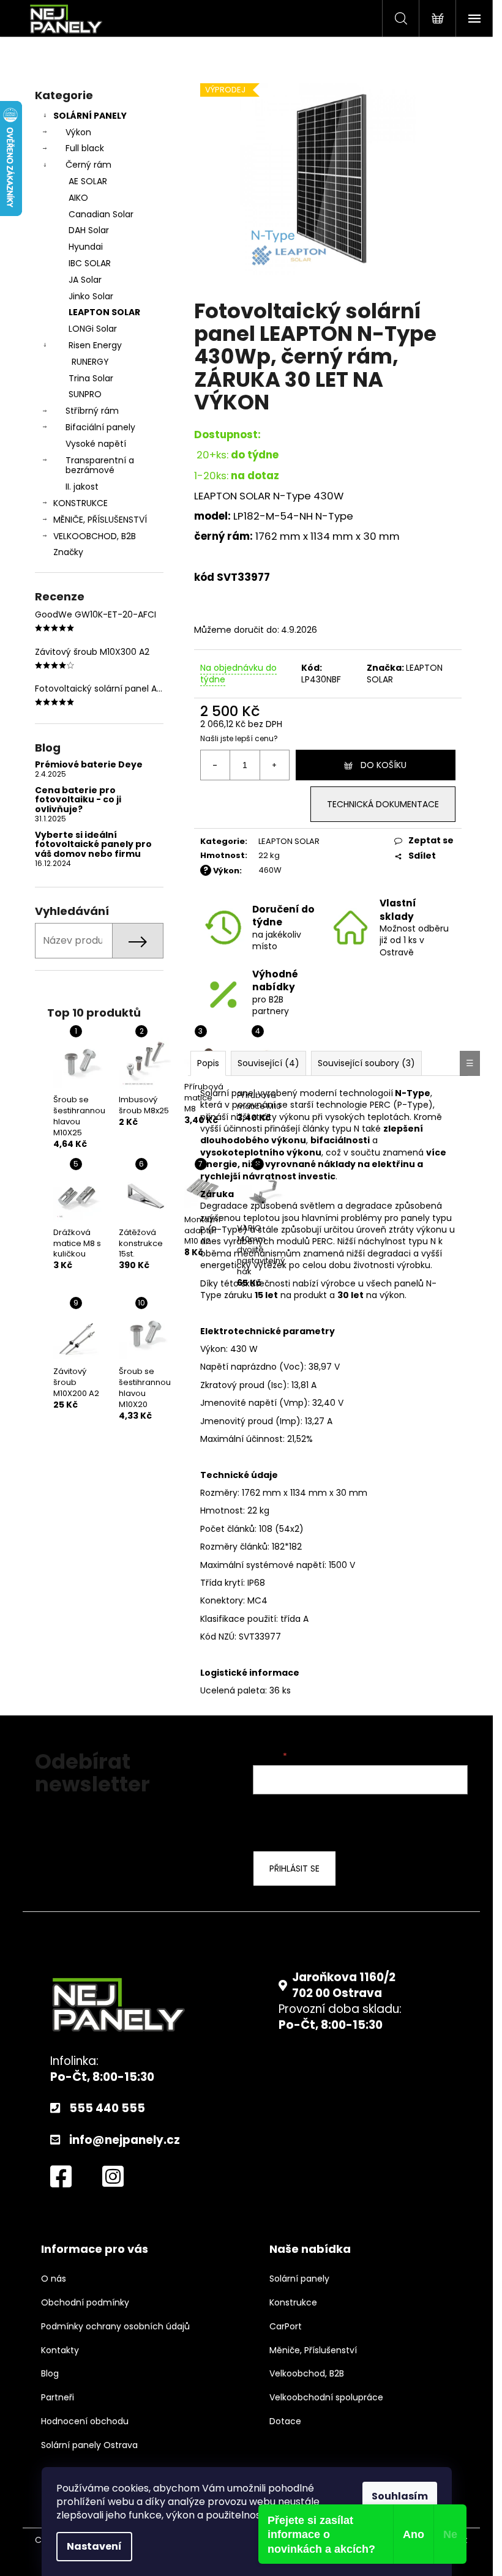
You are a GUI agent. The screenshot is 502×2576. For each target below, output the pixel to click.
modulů (293, 1241)
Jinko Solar (91, 296)
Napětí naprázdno (238, 1367)
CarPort (286, 2327)
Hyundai (86, 247)
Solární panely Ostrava (89, 2445)
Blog (50, 2374)
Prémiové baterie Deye (89, 765)
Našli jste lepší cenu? (239, 739)
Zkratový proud (232, 1385)
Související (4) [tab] (268, 1063)
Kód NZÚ (217, 1637)
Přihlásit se (294, 1869)
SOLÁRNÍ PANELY (90, 116)
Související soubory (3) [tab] (366, 1063)
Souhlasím (400, 2496)
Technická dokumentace (383, 804)
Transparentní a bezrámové (100, 465)
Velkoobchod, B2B (307, 2374)
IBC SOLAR (90, 263)
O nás (54, 2279)
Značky (68, 552)
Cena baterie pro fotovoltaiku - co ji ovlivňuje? (78, 800)
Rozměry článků (234, 1547)
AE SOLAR (88, 181)
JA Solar (85, 280)
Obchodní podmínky (85, 2303)
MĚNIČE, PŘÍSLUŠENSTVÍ (100, 520)
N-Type (292, 496)
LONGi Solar (93, 329)
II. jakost (82, 487)
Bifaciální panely (100, 427)
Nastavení (94, 2546)
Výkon (78, 132)
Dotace (285, 2421)
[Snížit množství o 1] (215, 765)
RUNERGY (90, 362)
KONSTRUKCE (81, 503)
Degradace (224, 1206)
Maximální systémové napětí (262, 1565)
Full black (85, 148)
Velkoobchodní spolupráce (326, 2398)
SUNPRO (85, 394)
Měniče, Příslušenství (313, 2350)
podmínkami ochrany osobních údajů (351, 1821)
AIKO (78, 198)
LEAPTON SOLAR (104, 312)
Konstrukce (293, 2303)
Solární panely (299, 2279)
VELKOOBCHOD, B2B (95, 536)
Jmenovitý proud (237, 1421)
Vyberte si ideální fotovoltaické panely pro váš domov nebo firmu (93, 845)
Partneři (58, 2398)
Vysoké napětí (96, 444)
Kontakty (60, 2350)
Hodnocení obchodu (85, 2421)
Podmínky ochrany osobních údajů (115, 2327)
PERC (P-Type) (401, 1105)
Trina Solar (91, 378)
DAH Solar (89, 230)
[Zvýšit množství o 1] (274, 765)
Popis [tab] (208, 1063)
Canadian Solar (101, 214)
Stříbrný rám (92, 411)
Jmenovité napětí (238, 1403)
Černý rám (88, 165)
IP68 (256, 1583)
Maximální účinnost (242, 1439)
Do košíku (384, 765)
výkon (392, 1295)
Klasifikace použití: (239, 1619)
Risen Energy (95, 345)
